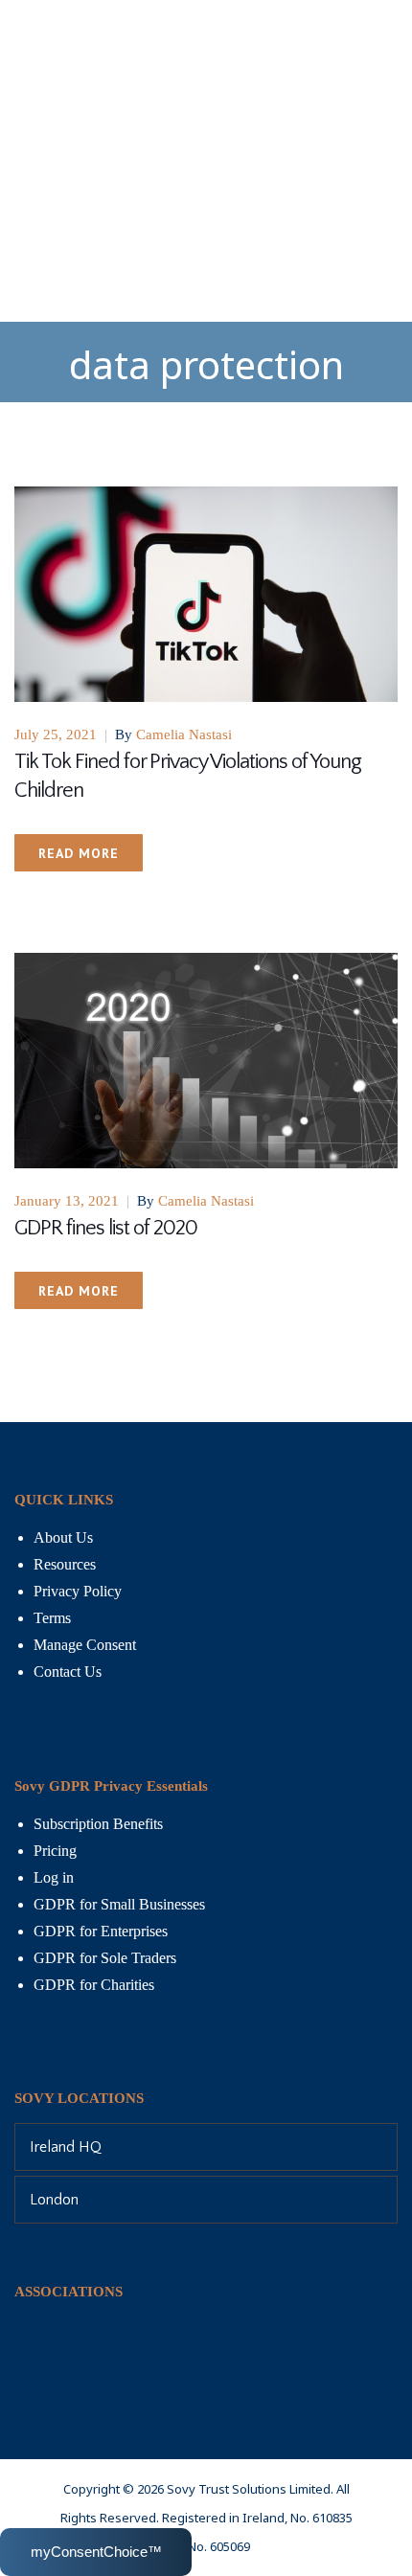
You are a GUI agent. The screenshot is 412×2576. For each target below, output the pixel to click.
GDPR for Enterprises (101, 1931)
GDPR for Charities (94, 1985)
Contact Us (68, 1672)
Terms (52, 1618)
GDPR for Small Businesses (119, 1904)
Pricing (55, 1851)
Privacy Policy (78, 1591)
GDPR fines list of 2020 (106, 1228)
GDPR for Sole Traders (105, 1958)
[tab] (206, 2147)
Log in (54, 1877)
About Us (63, 1537)
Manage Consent (85, 1645)
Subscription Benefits (98, 1824)
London (54, 2200)
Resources (65, 1564)
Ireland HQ (66, 2147)
